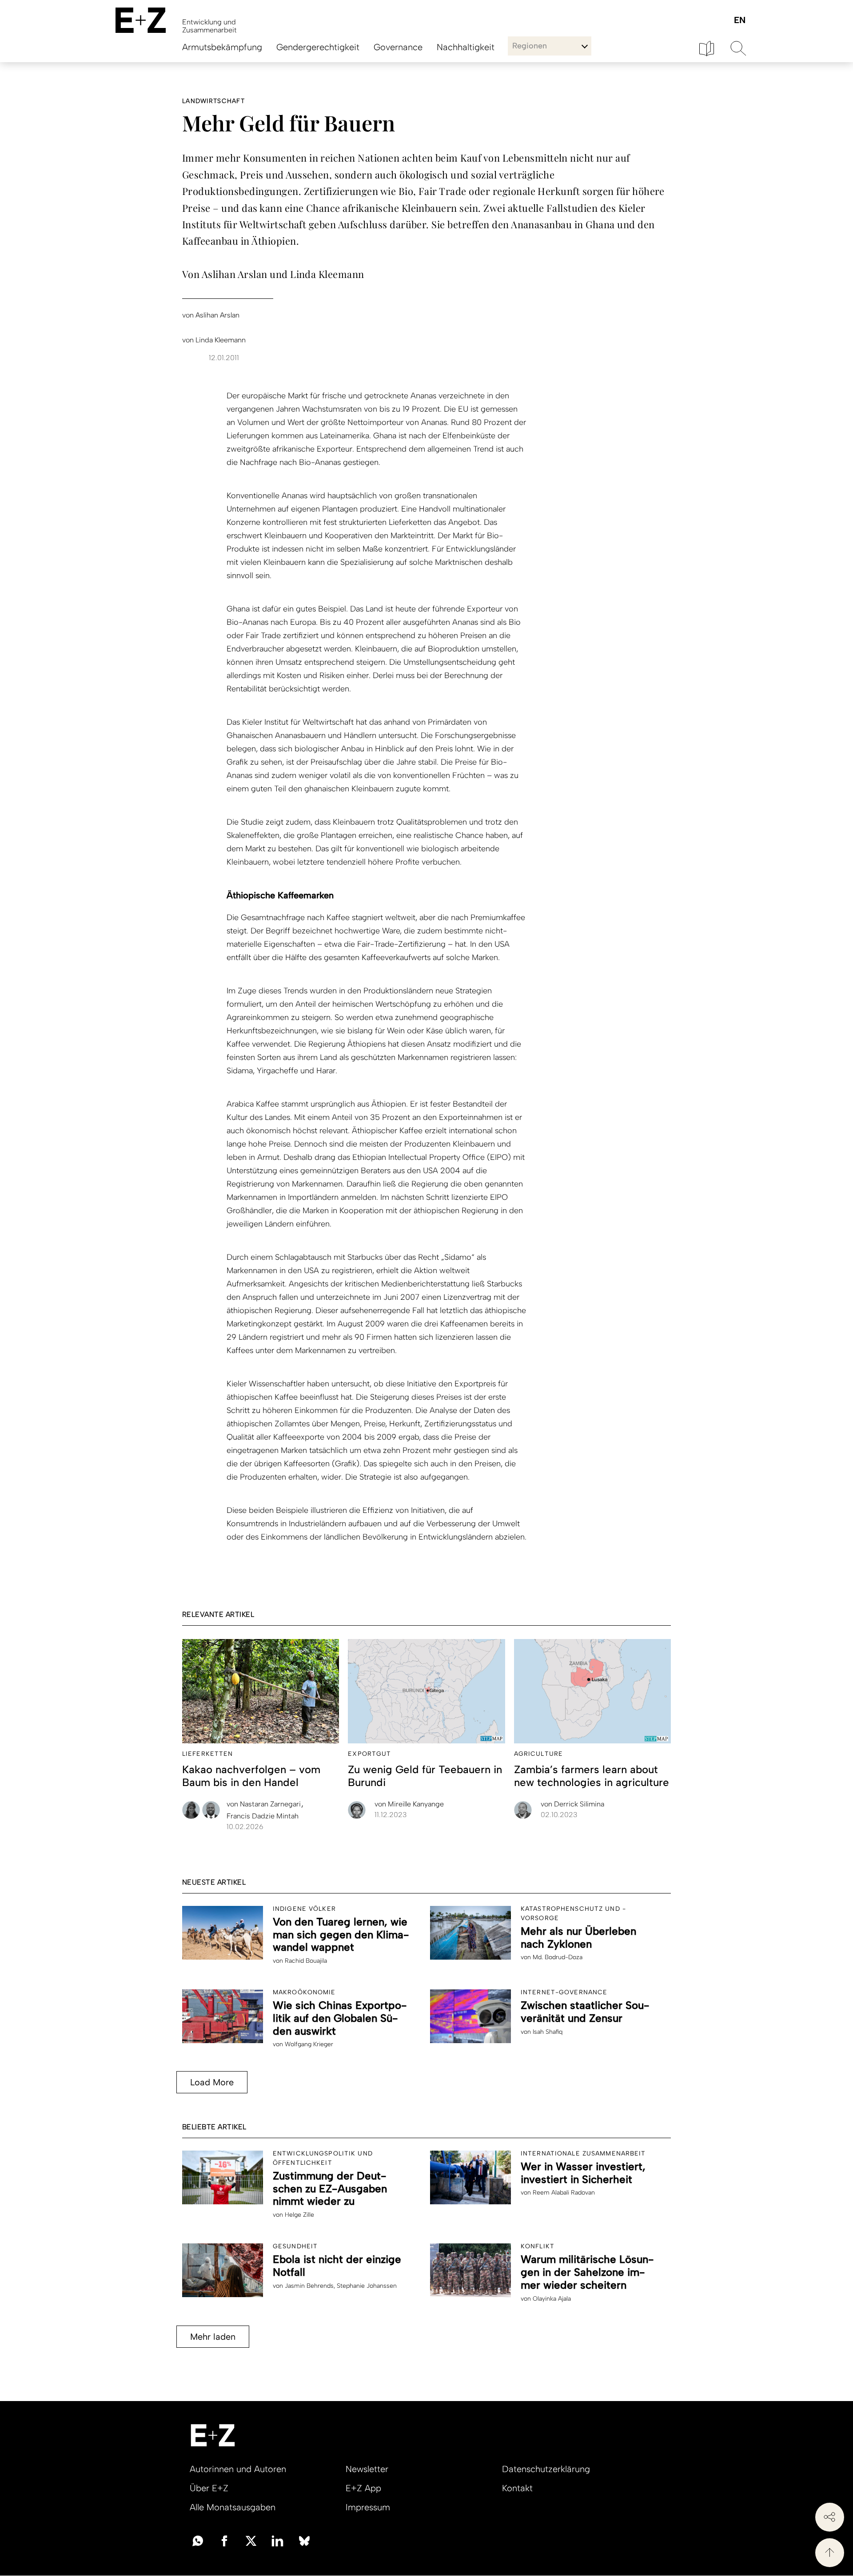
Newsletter (367, 2469)
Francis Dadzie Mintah (263, 1816)
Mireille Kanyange (409, 1804)
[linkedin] (278, 2540)
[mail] (198, 2540)
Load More (212, 2082)
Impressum (368, 2507)
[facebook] (224, 2540)
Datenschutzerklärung (546, 2469)
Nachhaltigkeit (466, 47)
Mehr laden (213, 2337)
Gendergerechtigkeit (318, 47)
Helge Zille (299, 2215)
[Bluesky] (304, 2540)
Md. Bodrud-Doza (558, 1957)
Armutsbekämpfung (222, 47)
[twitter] (251, 2540)
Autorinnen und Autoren (238, 2469)
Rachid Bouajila (306, 1961)
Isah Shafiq (548, 2032)
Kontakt (517, 2488)
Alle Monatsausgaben (233, 2507)
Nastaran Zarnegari (265, 1804)
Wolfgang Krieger (309, 2044)
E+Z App (363, 2488)
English (739, 21)
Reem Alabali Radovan (564, 2193)
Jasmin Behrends (309, 2286)
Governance (398, 47)
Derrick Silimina (572, 1804)
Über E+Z (209, 2488)
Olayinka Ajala (552, 2299)
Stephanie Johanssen (367, 2286)
